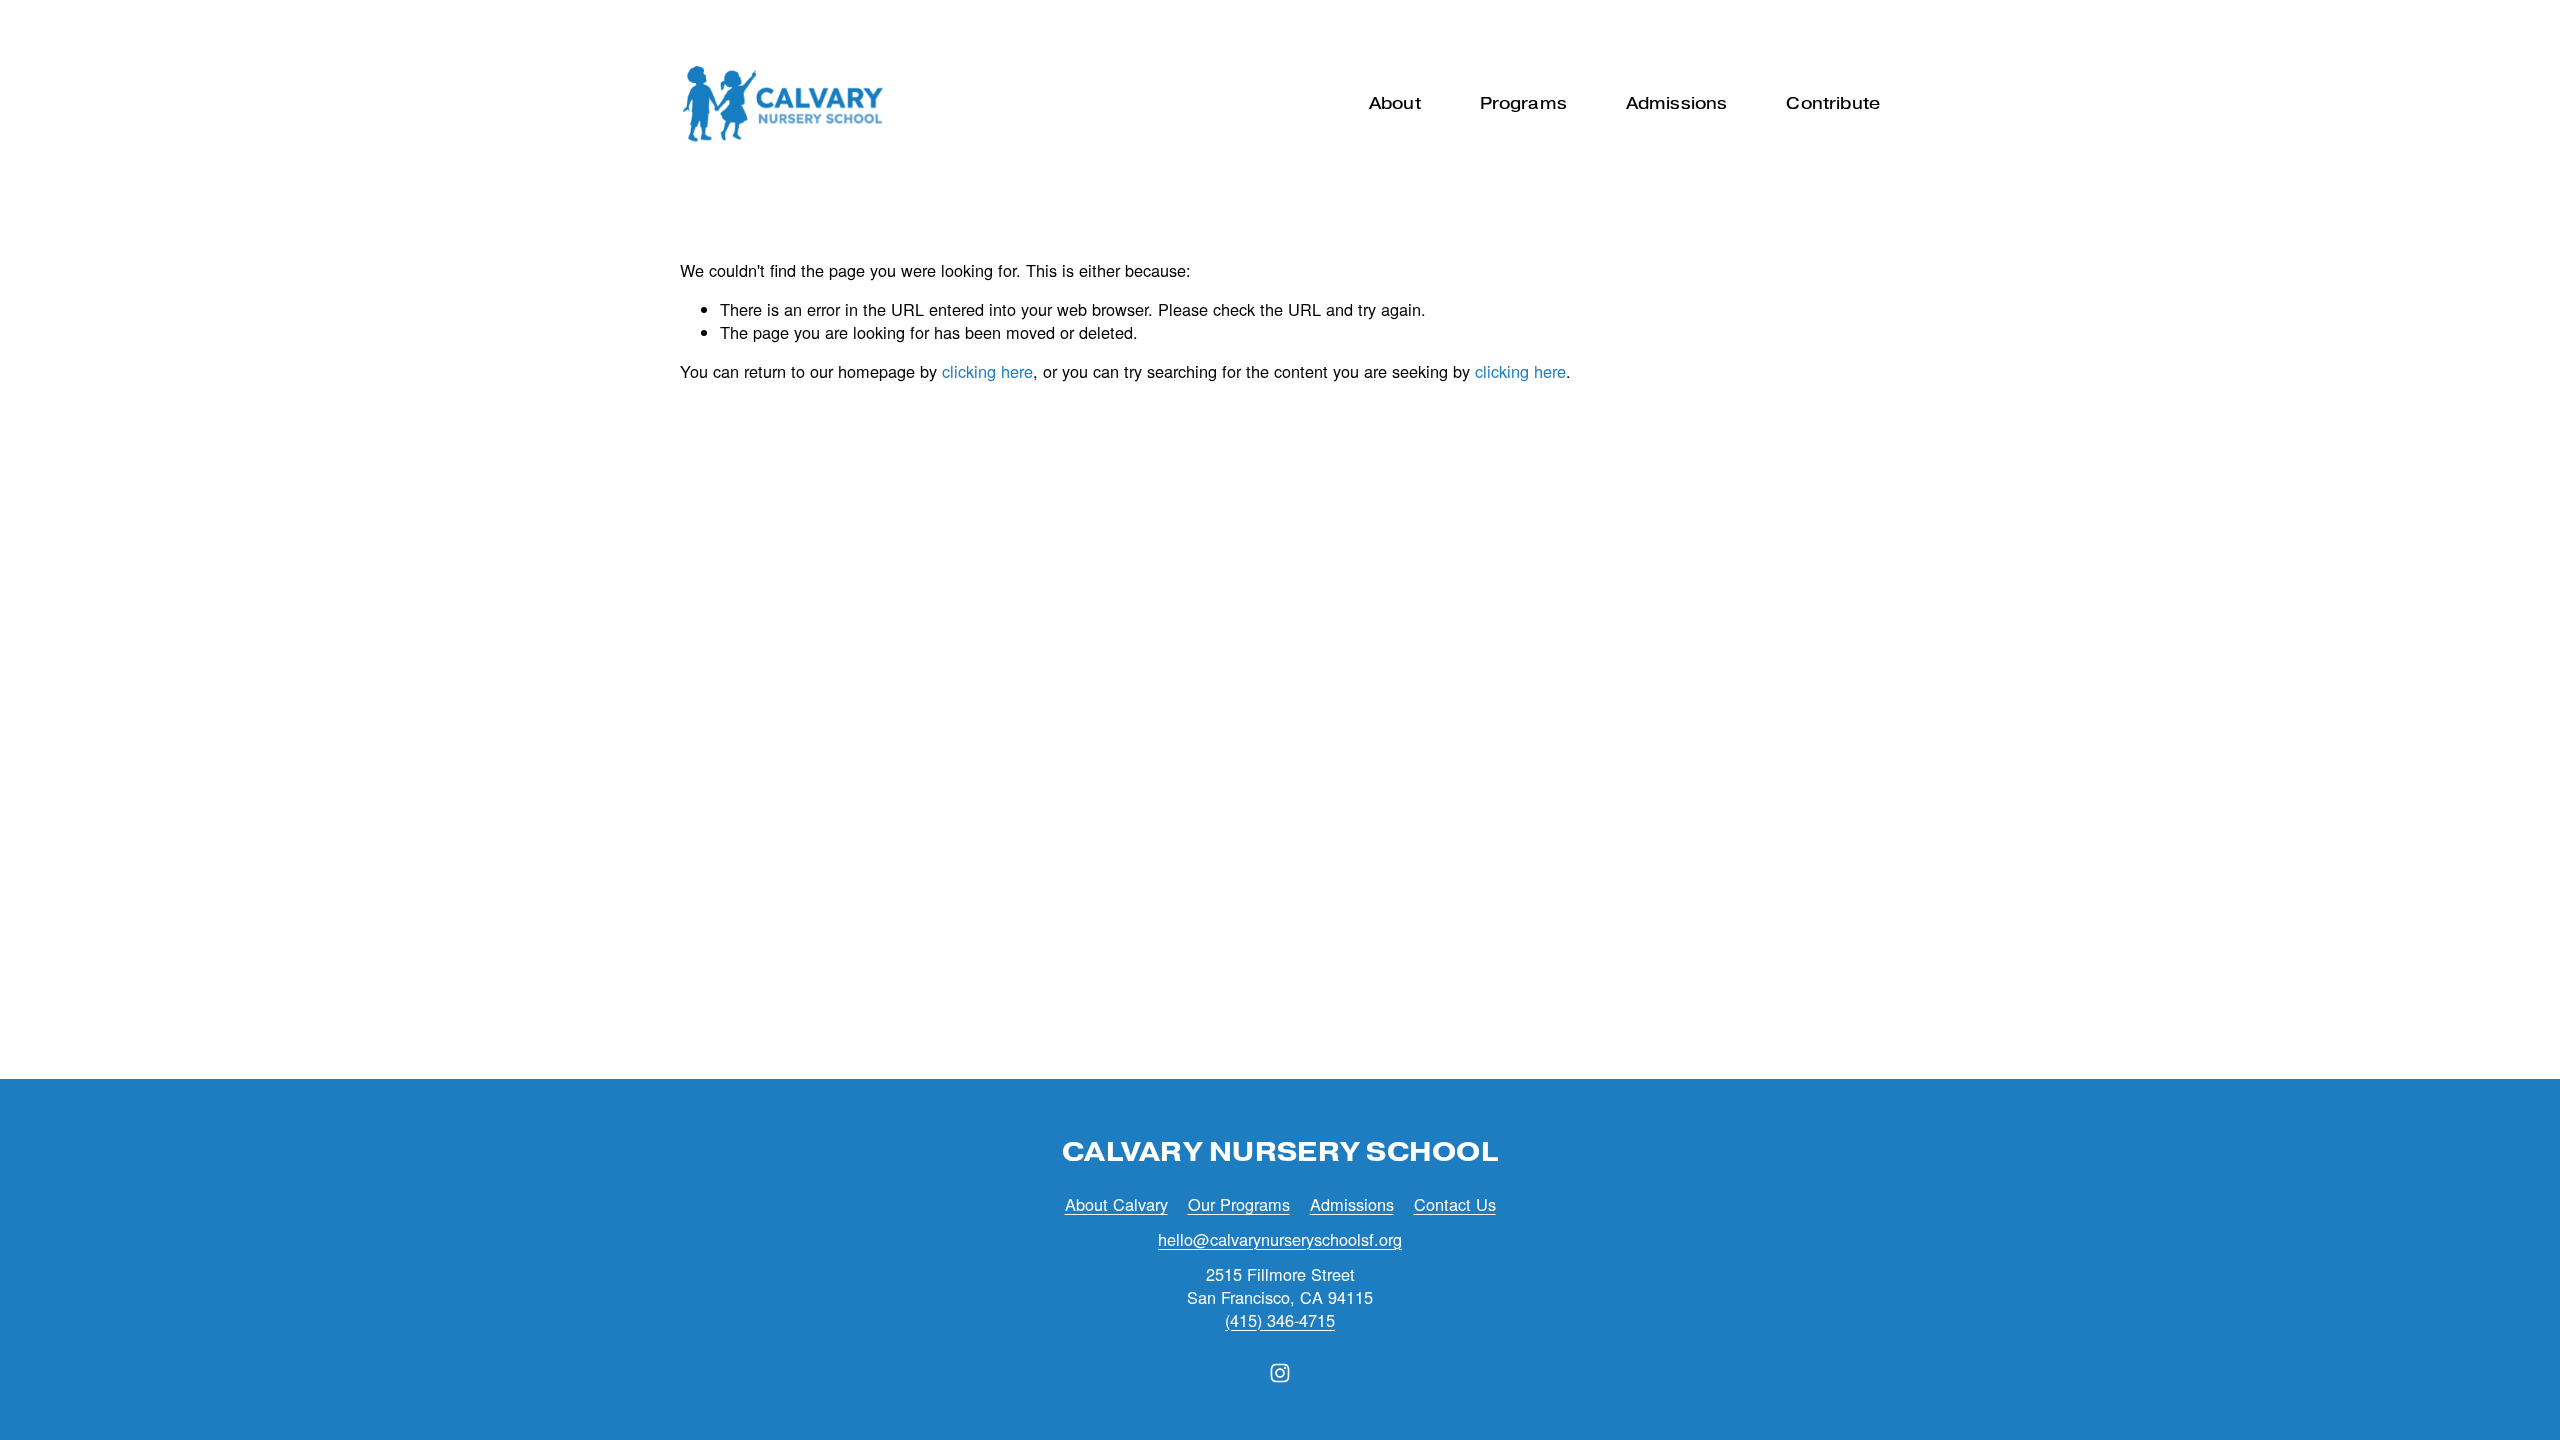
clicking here (987, 371)
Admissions (1352, 1204)
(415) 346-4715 (1280, 1320)
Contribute (1833, 104)
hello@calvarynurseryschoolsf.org (1280, 1239)
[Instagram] (1280, 1373)
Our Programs (1239, 1204)
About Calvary (1116, 1204)
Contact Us (1455, 1204)
